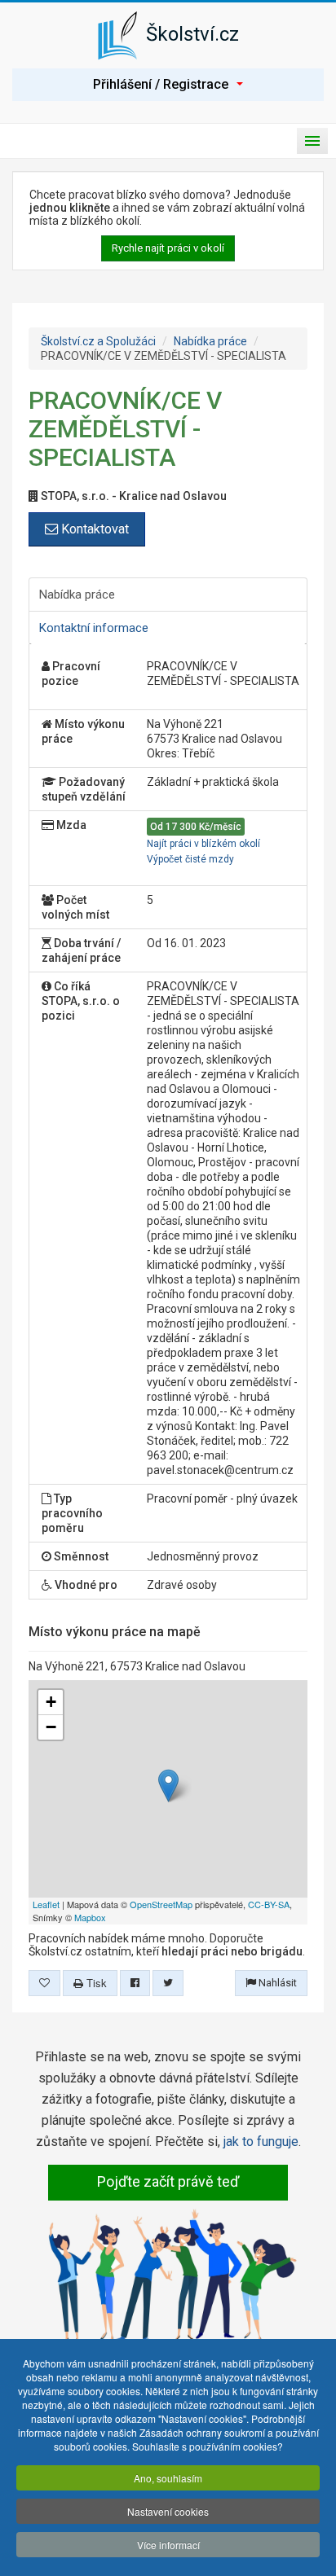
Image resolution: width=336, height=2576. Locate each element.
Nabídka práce (210, 341)
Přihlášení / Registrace (161, 84)
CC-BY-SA (269, 1904)
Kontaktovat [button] (93, 529)
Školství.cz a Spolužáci (98, 341)
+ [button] (51, 1702)
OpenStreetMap (161, 1904)
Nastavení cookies (168, 2511)
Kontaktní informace (94, 628)
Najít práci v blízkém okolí (203, 844)
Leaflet (46, 1904)
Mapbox (90, 1917)
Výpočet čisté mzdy (190, 859)
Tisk (95, 1983)
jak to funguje (261, 2142)
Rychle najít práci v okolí (168, 248)
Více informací (168, 2545)
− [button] (51, 1727)
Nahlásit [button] (276, 1983)
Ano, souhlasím (168, 2478)
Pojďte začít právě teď (168, 2181)
